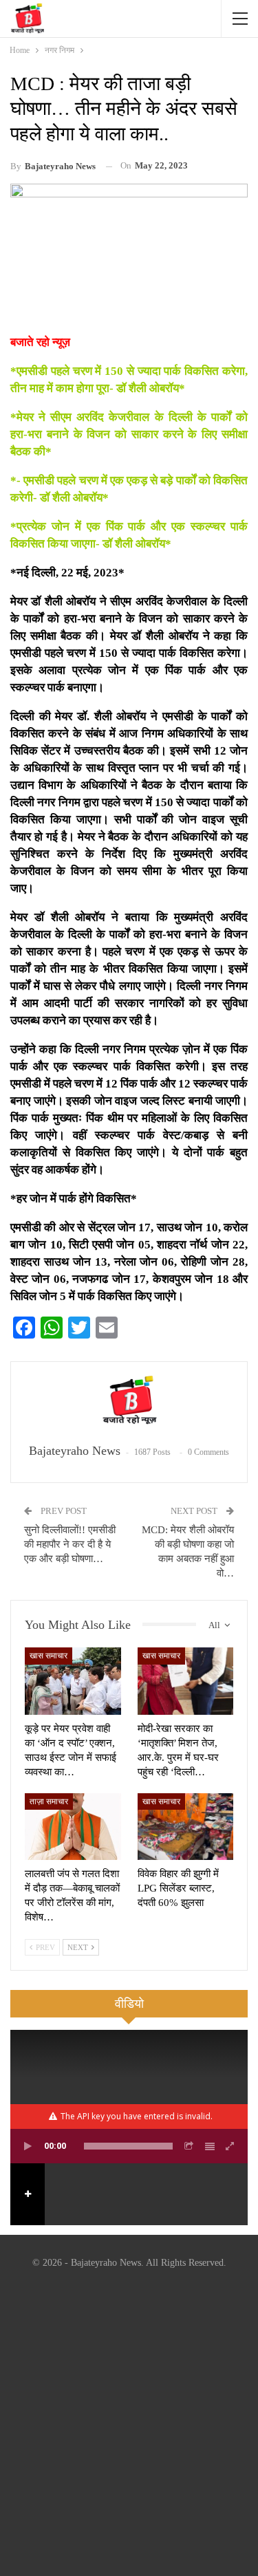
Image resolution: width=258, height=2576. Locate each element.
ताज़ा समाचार (49, 1801)
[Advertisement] (129, 2425)
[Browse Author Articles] (129, 1403)
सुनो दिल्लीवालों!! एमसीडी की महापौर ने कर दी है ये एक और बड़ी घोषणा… (70, 1544)
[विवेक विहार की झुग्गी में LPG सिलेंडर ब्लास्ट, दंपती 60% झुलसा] (186, 1827)
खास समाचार (49, 1656)
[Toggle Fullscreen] (230, 2146)
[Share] (189, 2146)
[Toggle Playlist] (210, 2146)
